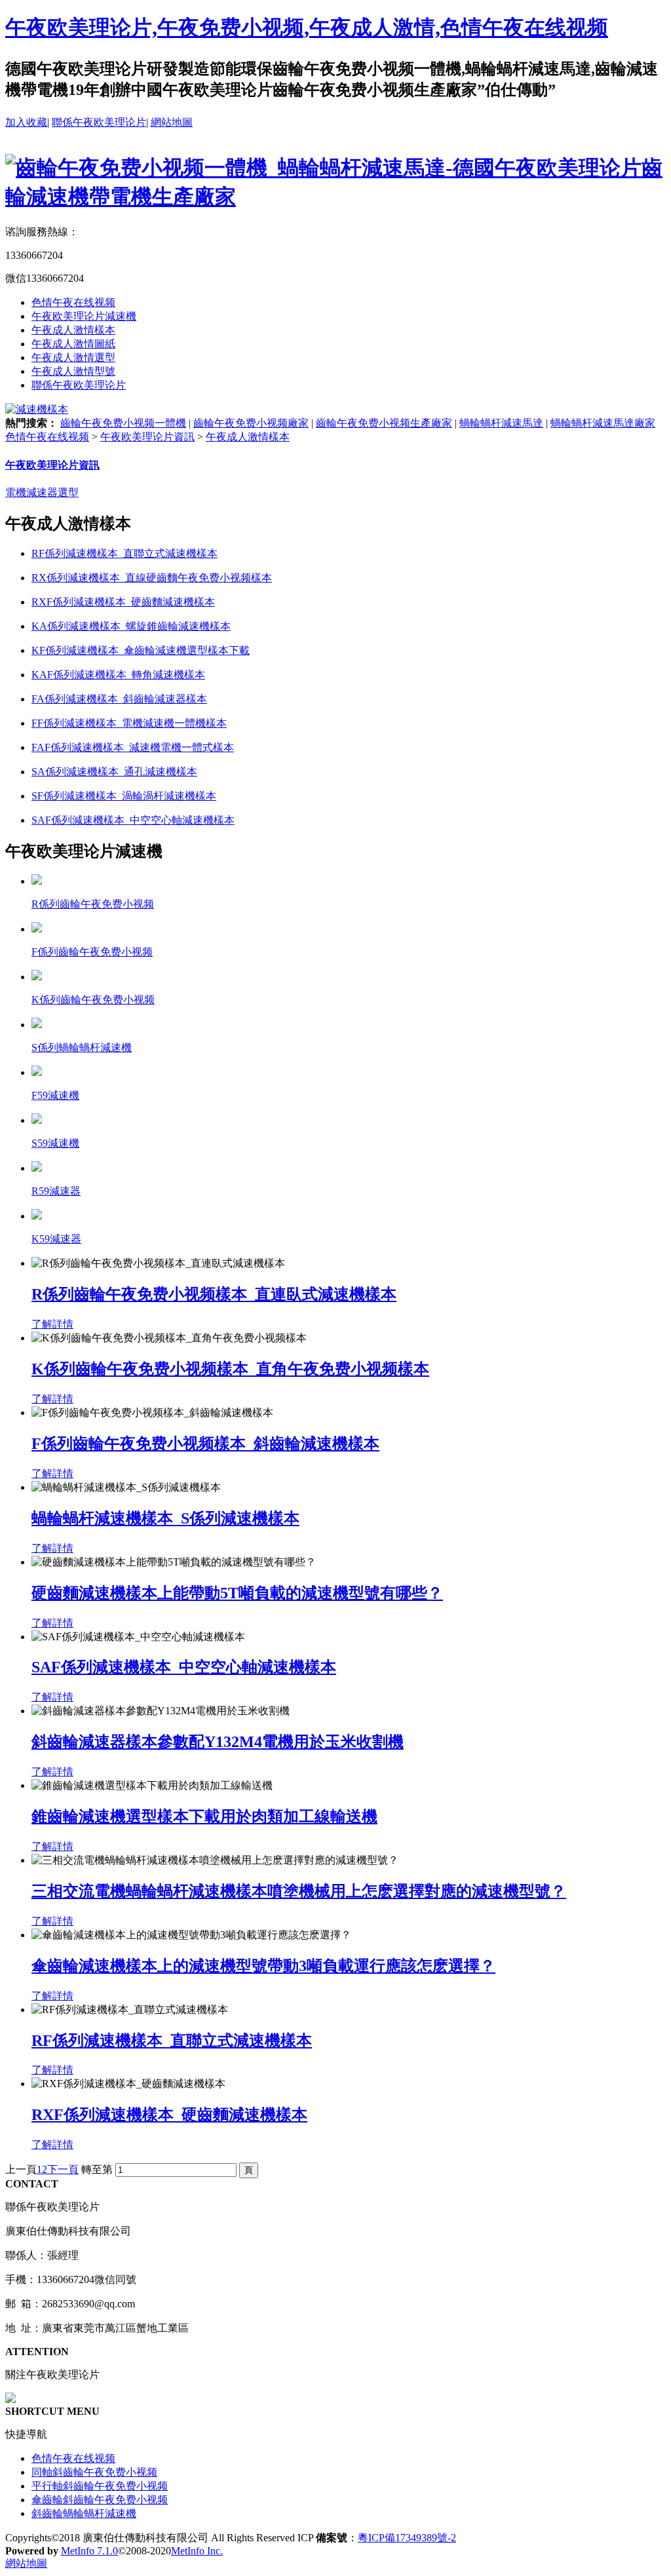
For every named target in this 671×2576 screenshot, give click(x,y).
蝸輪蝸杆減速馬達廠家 (603, 423)
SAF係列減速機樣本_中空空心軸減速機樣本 (184, 1667)
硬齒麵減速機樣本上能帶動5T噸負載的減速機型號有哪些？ (237, 1593)
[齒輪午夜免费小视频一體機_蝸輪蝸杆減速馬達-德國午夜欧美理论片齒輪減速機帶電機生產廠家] (335, 197)
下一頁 (63, 2169)
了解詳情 (52, 1324)
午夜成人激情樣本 (73, 330)
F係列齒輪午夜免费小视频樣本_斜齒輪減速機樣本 (205, 1444)
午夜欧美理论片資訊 (147, 437)
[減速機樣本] (37, 409)
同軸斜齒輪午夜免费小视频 (94, 2472)
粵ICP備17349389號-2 (407, 2538)
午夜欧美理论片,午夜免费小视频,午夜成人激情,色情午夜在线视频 (307, 28)
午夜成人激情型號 (73, 371)
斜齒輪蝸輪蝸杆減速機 (84, 2513)
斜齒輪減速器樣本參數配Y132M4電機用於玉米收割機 (218, 1742)
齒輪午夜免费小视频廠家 (251, 423)
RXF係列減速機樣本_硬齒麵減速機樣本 (169, 2115)
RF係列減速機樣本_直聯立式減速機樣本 (172, 2041)
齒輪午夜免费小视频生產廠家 (384, 423)
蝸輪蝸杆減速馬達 (501, 423)
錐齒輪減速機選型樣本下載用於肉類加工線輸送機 (204, 1817)
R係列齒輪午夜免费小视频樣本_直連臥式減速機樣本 (214, 1294)
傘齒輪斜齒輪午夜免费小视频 (100, 2500)
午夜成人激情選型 (73, 357)
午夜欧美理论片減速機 (84, 316)
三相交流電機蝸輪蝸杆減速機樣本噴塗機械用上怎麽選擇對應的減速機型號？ (299, 1891)
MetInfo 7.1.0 (89, 2551)
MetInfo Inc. (197, 2551)
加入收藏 (26, 122)
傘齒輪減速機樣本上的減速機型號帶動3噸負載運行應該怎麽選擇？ (263, 1966)
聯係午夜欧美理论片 (99, 122)
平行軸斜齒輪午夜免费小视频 (100, 2486)
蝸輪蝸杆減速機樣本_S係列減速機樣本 (165, 1518)
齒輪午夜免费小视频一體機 (123, 423)
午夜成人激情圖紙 (73, 344)
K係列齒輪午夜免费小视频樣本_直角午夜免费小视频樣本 (230, 1369)
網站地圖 (172, 122)
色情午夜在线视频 (73, 302)
